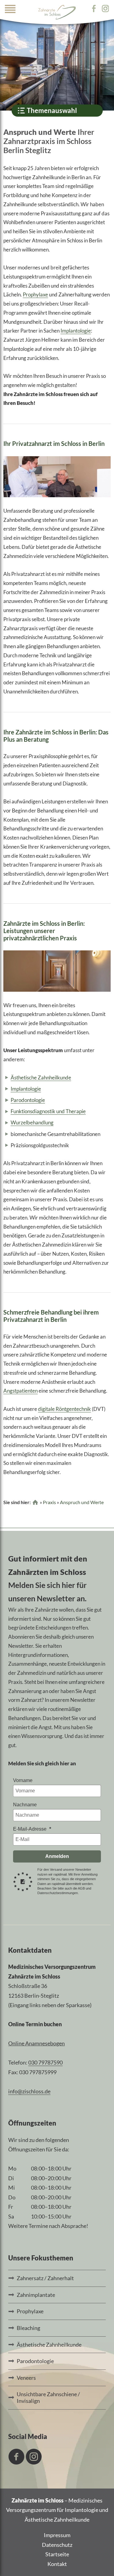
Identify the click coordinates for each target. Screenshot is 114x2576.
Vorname (23, 1780)
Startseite (57, 2554)
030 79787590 (45, 2062)
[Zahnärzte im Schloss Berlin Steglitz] (57, 12)
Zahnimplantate (36, 2295)
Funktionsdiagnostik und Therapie (48, 1111)
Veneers (26, 2378)
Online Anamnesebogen (36, 2043)
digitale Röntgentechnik (64, 1409)
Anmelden (57, 1856)
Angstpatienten (21, 1391)
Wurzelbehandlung (32, 1122)
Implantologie (76, 331)
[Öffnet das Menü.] (10, 11)
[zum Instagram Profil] (105, 9)
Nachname (25, 1805)
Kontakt (57, 2564)
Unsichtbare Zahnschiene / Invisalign (48, 2397)
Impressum (57, 2535)
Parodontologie (28, 1100)
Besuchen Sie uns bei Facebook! (16, 2457)
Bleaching (28, 2328)
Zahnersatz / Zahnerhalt (45, 2278)
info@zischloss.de (29, 2091)
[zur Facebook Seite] (96, 9)
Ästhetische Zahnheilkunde (41, 1078)
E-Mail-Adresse (30, 1829)
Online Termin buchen (35, 2024)
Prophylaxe (35, 294)
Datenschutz (57, 2545)
